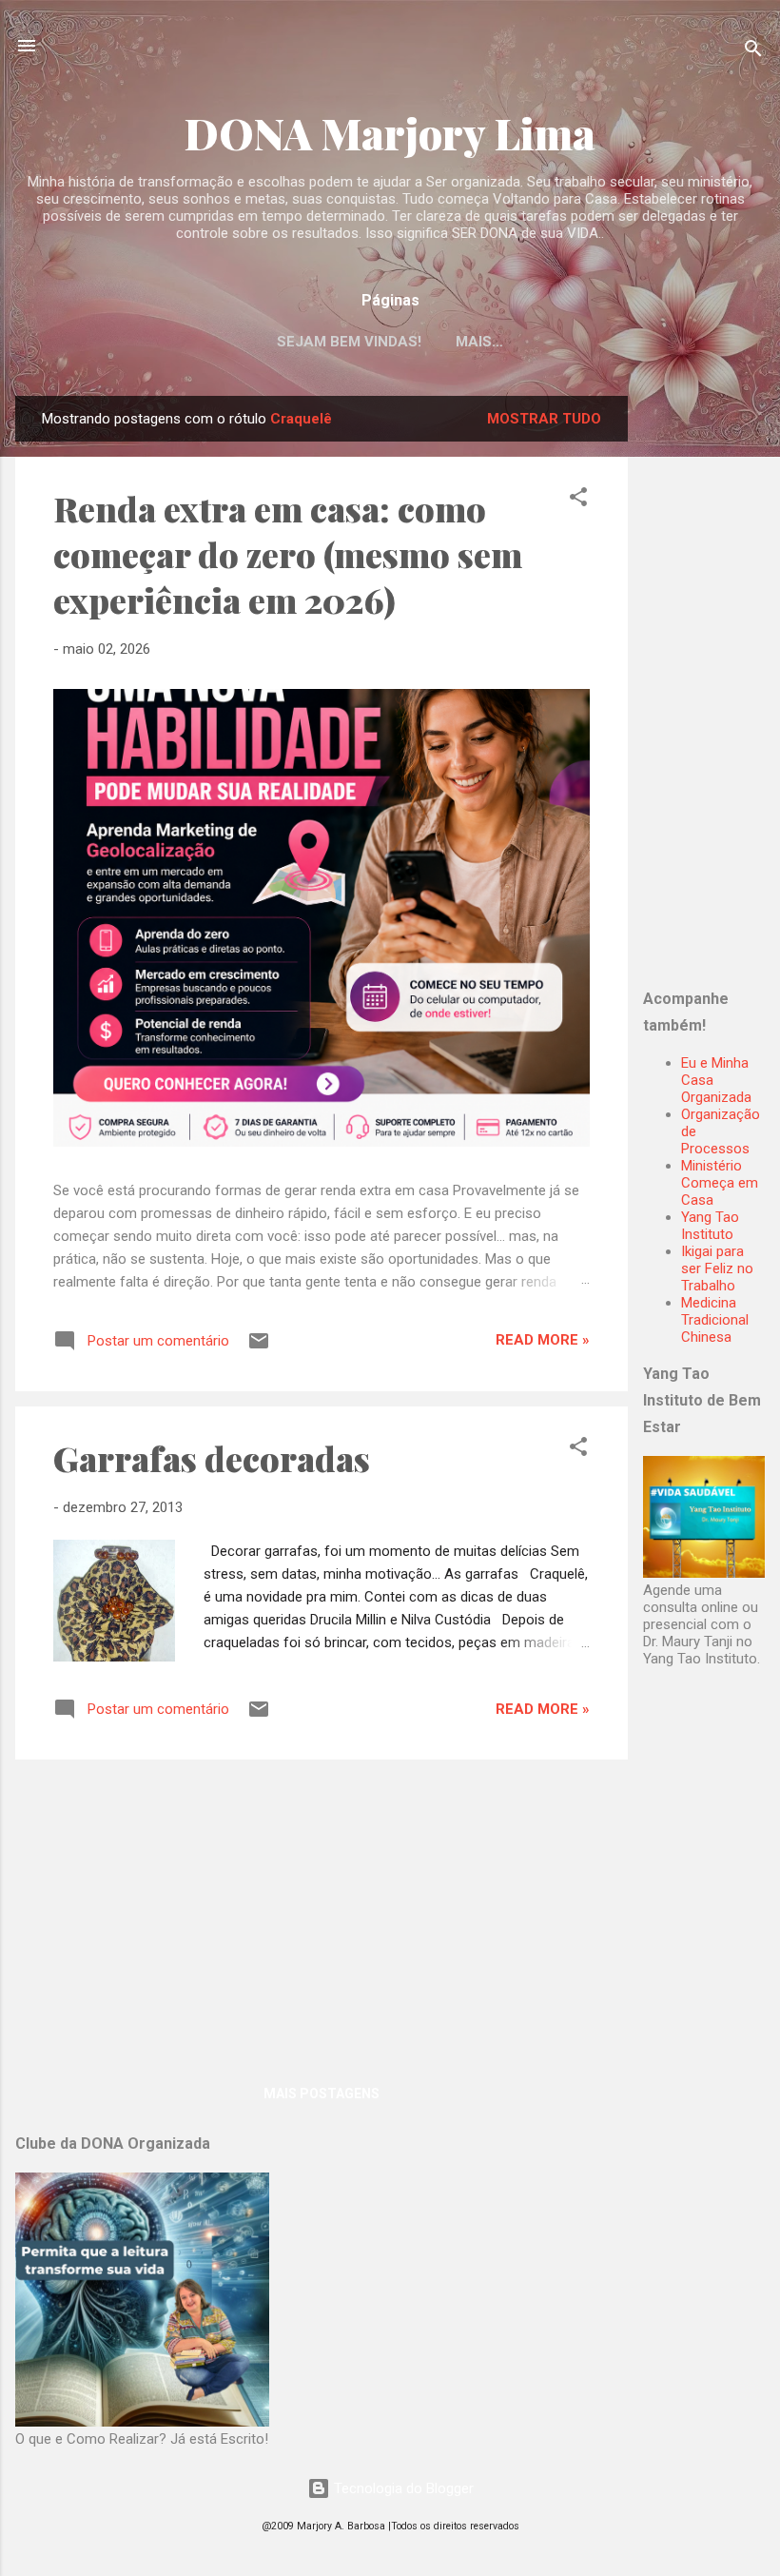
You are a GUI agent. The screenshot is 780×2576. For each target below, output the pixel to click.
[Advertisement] (712, 681)
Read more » (543, 1340)
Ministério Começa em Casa (720, 1183)
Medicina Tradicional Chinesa (715, 1320)
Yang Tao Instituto (710, 1226)
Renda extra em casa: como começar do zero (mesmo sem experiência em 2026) (288, 554)
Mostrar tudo (544, 419)
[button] (578, 500)
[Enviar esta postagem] (259, 1347)
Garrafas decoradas (212, 1458)
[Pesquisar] (753, 52)
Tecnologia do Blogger (402, 2488)
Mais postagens (322, 2094)
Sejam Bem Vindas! (349, 342)
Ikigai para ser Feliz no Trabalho (717, 1268)
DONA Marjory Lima (390, 133)
